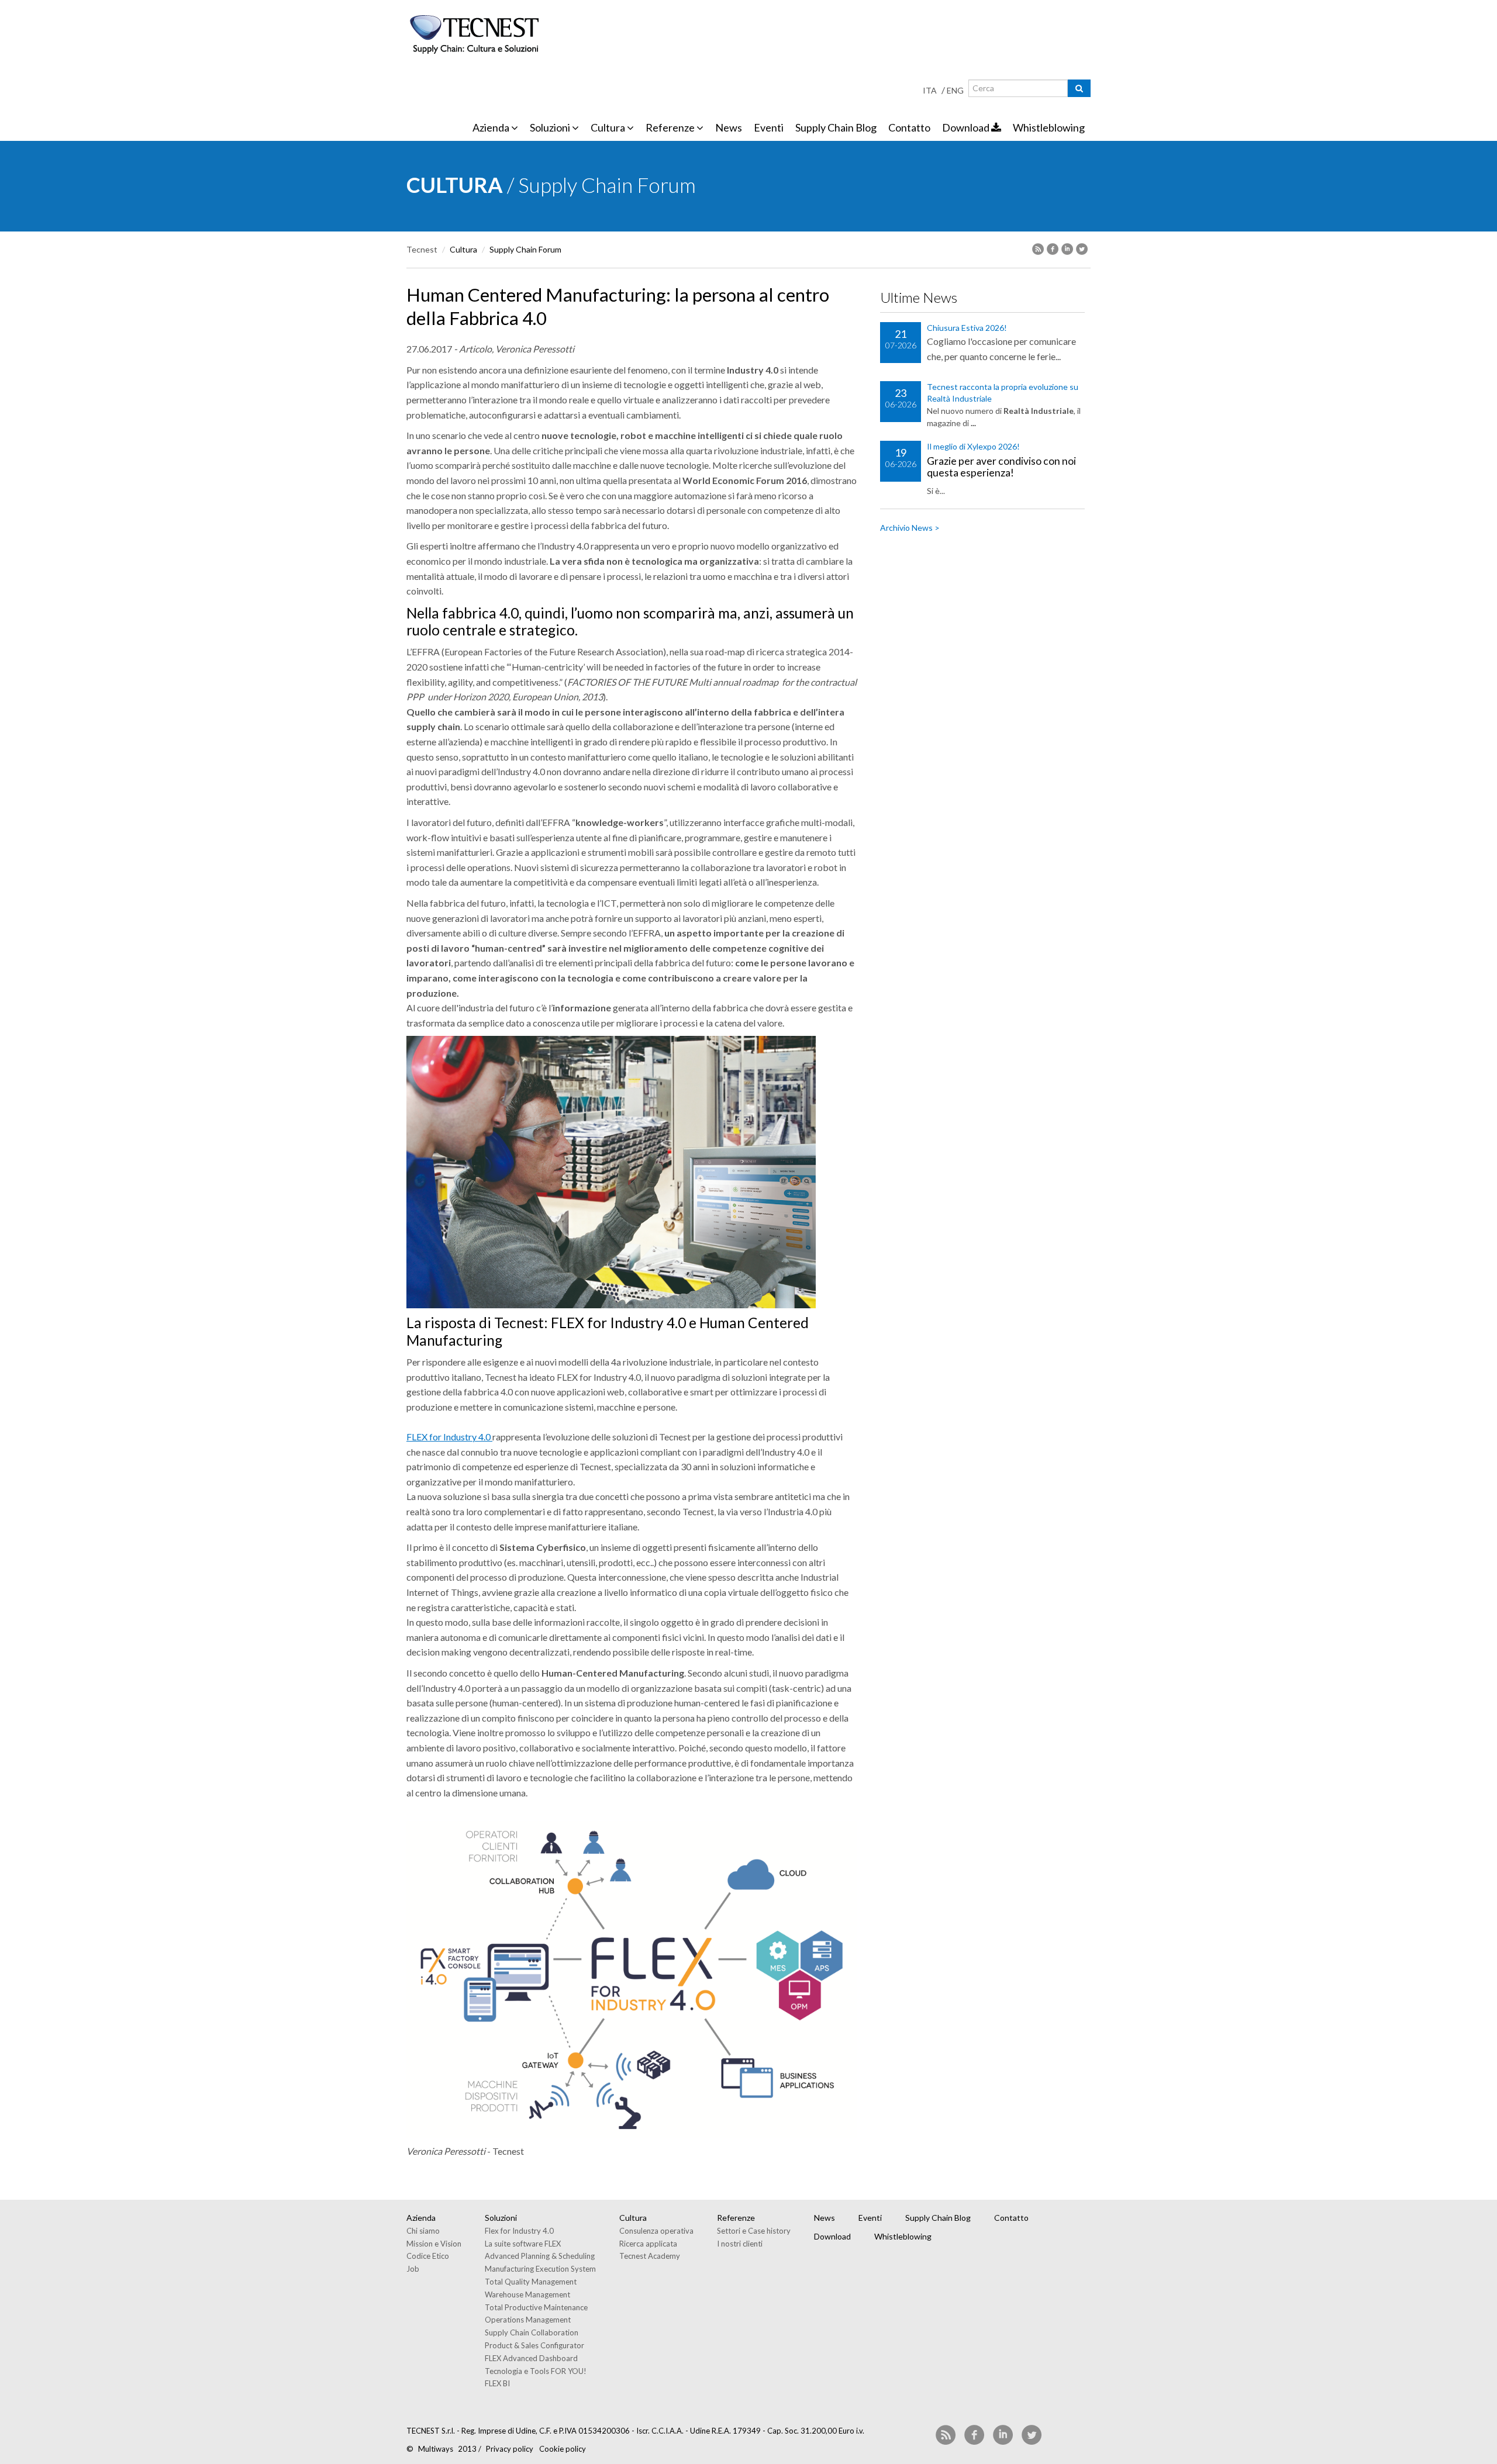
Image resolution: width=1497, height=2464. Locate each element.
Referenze (671, 127)
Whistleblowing (1049, 127)
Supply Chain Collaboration (532, 2332)
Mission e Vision (434, 2244)
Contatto (909, 127)
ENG (955, 90)
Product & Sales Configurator (534, 2345)
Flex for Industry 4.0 (519, 2231)
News (729, 127)
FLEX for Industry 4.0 (449, 1437)
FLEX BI (497, 2383)
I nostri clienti (740, 2244)
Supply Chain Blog (836, 127)
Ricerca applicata (648, 2244)
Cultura (609, 127)
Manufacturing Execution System (540, 2269)
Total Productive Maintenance (536, 2307)
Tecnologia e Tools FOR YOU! (536, 2371)
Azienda (492, 127)
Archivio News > (910, 528)
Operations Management (528, 2320)
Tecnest (422, 249)
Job (413, 2269)
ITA (930, 90)
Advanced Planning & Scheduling (540, 2256)
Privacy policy (510, 2449)
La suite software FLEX (523, 2244)
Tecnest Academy (650, 2256)
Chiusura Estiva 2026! (967, 328)
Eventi (769, 127)
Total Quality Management (531, 2282)
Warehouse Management (527, 2294)
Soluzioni (551, 127)
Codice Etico (428, 2256)
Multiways (436, 2449)
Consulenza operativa (656, 2231)
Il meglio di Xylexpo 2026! (973, 446)
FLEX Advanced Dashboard (531, 2358)
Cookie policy (563, 2449)
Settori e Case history (754, 2231)
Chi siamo (423, 2231)
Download (967, 127)
